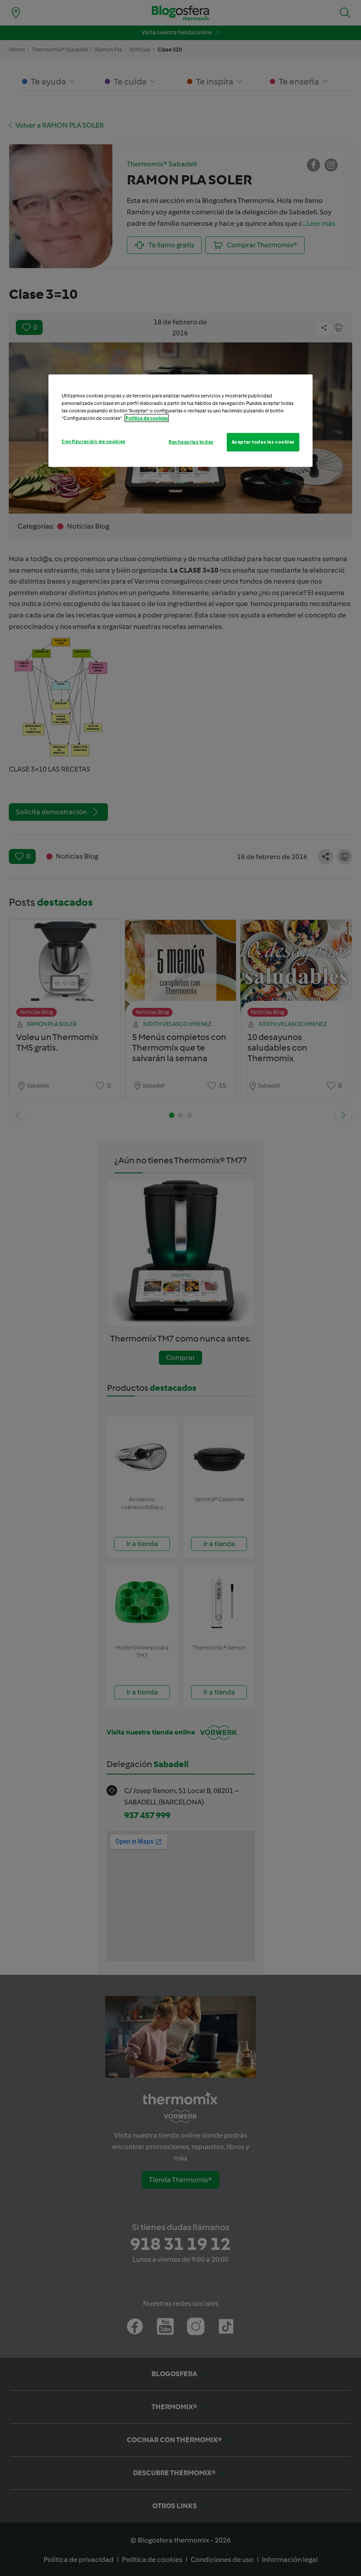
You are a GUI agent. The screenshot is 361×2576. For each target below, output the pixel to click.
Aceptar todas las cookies (263, 442)
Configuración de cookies (94, 441)
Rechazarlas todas (191, 442)
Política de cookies (147, 418)
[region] (180, 421)
